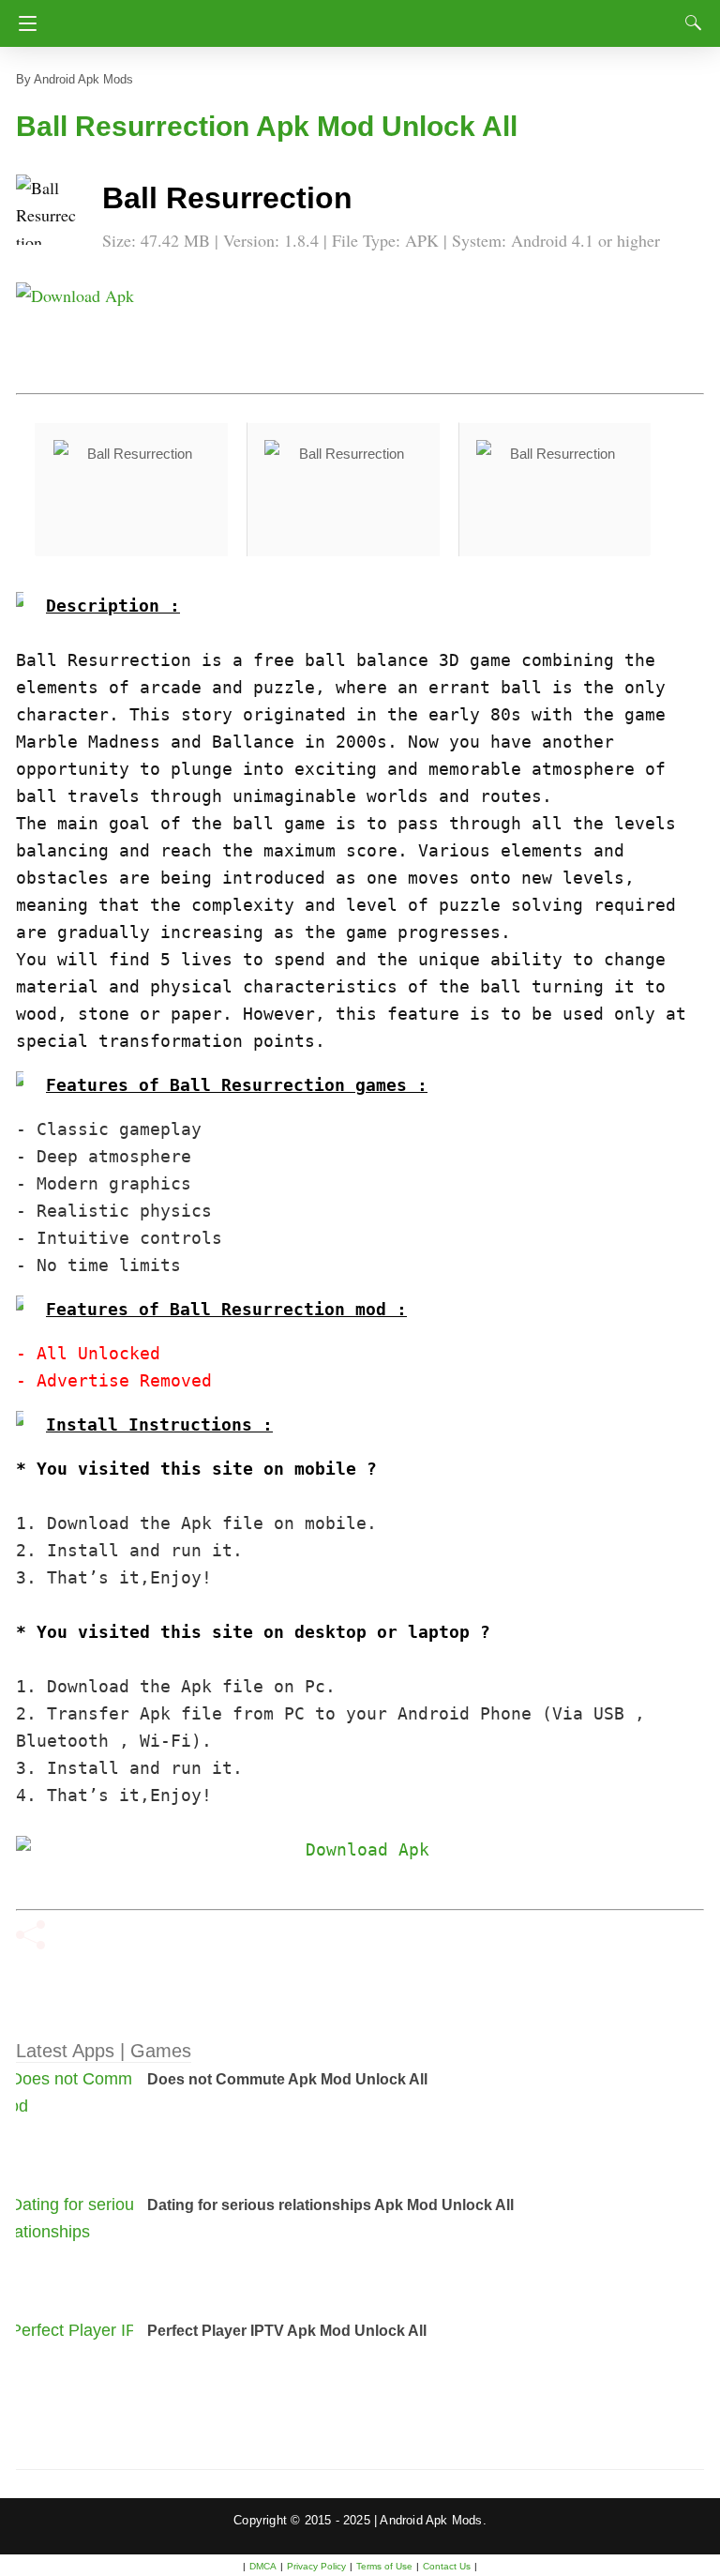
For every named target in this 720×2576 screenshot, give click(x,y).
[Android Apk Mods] (360, 18)
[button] (53, 212)
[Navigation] (23, 23)
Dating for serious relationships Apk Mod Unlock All (330, 2205)
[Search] (689, 23)
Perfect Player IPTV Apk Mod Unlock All (287, 2331)
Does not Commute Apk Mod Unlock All (287, 2079)
